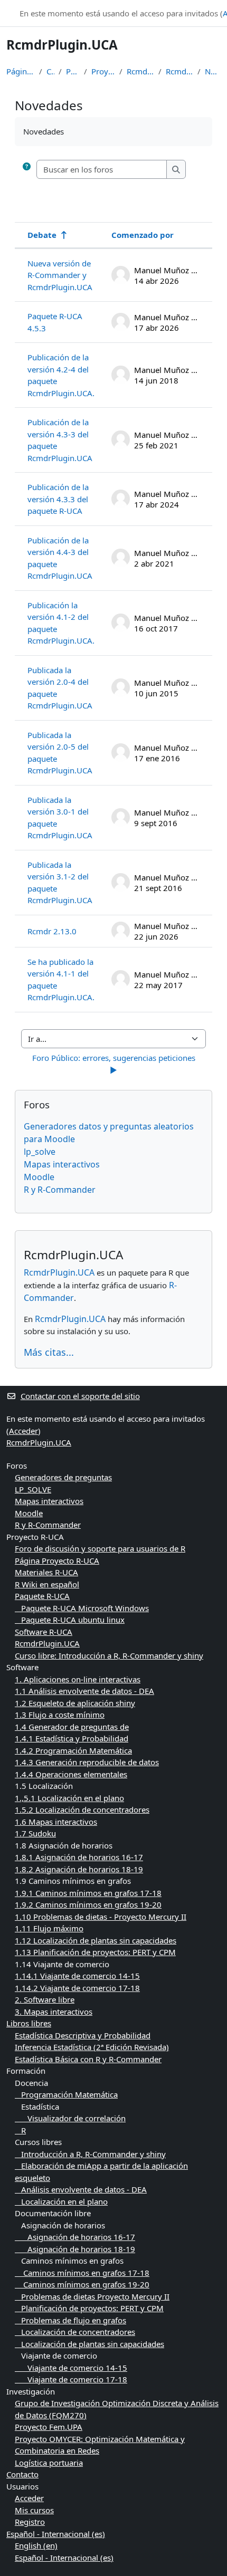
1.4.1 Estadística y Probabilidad (72, 1738)
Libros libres (29, 2023)
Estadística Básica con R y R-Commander (88, 2059)
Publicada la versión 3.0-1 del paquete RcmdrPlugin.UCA (60, 818)
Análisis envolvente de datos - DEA (81, 2189)
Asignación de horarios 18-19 (75, 2249)
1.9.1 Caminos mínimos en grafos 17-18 (88, 1893)
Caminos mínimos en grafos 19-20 (82, 2284)
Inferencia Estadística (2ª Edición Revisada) (92, 2047)
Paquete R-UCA (42, 1596)
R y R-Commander (60, 1190)
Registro (30, 2522)
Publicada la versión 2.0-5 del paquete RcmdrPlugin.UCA (60, 753)
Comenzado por (143, 235)
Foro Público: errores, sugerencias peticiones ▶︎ (115, 1064)
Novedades (213, 71)
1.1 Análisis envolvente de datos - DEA (84, 1691)
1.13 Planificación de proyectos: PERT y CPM (95, 1952)
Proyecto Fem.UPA (49, 2427)
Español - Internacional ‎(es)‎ (56, 2534)
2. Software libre (45, 1999)
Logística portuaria (49, 2463)
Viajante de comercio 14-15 (71, 2368)
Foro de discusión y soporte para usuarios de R (100, 1548)
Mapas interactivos (62, 1164)
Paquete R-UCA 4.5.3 (55, 322)
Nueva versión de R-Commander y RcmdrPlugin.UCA (60, 275)
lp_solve (40, 1152)
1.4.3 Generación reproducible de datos (87, 1762)
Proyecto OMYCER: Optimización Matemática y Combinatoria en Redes (100, 2445)
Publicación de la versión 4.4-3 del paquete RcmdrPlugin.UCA (60, 558)
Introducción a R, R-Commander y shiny (90, 2154)
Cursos (50, 71)
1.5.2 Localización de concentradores (82, 1809)
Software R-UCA (44, 1632)
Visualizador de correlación (70, 2118)
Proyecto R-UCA (103, 71)
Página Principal (21, 71)
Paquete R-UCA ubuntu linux (70, 1620)
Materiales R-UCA (46, 1572)
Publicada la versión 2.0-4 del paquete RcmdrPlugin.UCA (60, 688)
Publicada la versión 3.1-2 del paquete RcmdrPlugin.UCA (60, 883)
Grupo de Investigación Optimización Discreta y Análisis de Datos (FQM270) (117, 2409)
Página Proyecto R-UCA (57, 1560)
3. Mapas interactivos (54, 2012)
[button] (27, 170)
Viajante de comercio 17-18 (71, 2379)
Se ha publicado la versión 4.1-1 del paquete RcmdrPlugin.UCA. (61, 980)
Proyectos (73, 71)
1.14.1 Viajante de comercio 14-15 (77, 1976)
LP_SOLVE (33, 1489)
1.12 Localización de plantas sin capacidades (96, 1940)
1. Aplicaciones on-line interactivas (78, 1679)
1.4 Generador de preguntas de (72, 1727)
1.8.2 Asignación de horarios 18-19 (79, 1869)
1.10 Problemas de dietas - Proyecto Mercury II (101, 1917)
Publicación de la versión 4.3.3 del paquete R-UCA (58, 499)
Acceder (23, 1431)
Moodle (39, 1177)
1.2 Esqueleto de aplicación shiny (75, 1703)
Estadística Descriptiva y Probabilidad (83, 2035)
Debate (42, 235)
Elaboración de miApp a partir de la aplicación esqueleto (101, 2172)
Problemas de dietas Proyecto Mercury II (92, 2296)
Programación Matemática (66, 2094)
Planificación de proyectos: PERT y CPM (89, 2308)
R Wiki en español (47, 1584)
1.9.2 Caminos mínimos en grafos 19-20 (88, 1904)
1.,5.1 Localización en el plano (69, 1798)
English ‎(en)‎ (36, 2545)
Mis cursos (34, 2510)
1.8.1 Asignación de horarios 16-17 (79, 1857)
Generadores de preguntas (63, 1477)
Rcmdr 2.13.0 (52, 931)
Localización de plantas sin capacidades (89, 2344)
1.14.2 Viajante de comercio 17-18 (77, 1988)
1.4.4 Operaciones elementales (71, 1774)
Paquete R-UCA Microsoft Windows (82, 1608)
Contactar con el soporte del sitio (80, 1396)
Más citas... (49, 1352)
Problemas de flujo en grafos (70, 2320)
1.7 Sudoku (35, 1833)
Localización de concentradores (75, 2332)
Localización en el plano (61, 2201)
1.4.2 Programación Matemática (73, 1750)
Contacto (22, 2474)
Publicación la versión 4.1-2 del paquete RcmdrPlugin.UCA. (61, 623)
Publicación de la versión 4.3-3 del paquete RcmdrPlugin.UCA (60, 440)
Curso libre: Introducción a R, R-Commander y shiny (109, 1655)
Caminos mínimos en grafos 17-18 (82, 2273)
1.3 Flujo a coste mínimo (60, 1715)
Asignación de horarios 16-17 (75, 2237)
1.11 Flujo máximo (49, 1928)
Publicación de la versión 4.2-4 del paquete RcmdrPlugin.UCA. (61, 375)
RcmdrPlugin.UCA (140, 71)
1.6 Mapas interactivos (56, 1822)
